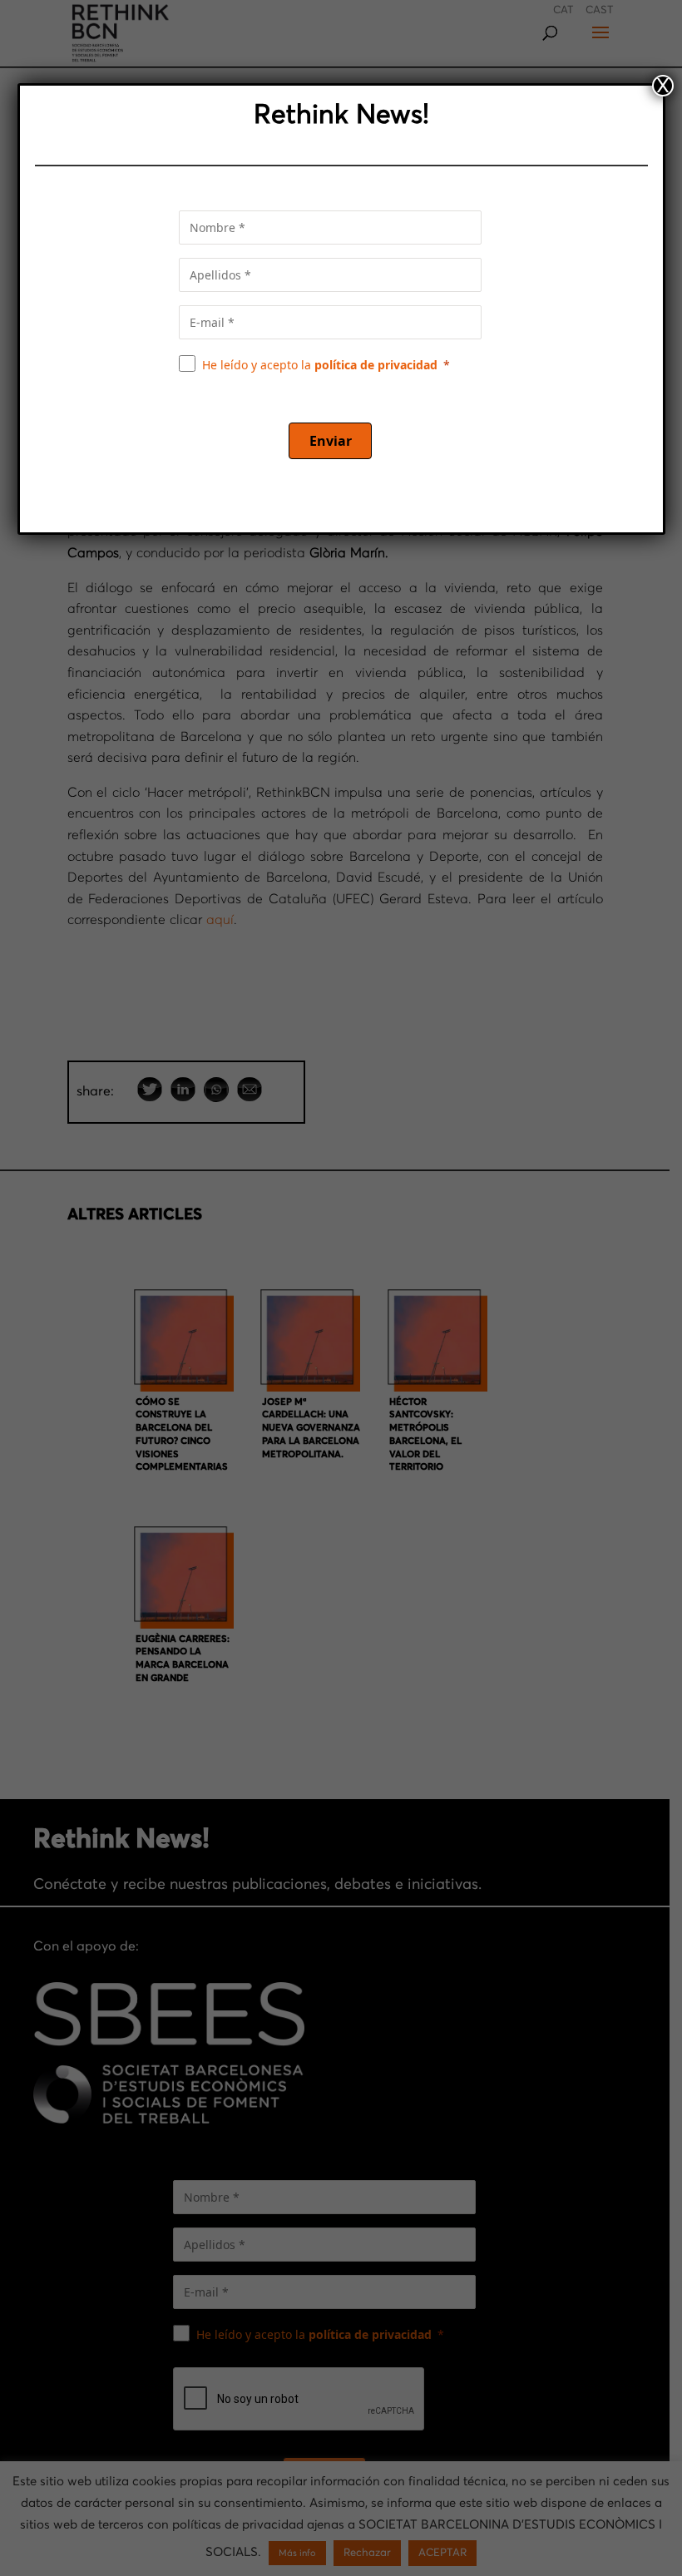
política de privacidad (376, 365)
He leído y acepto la (320, 365)
